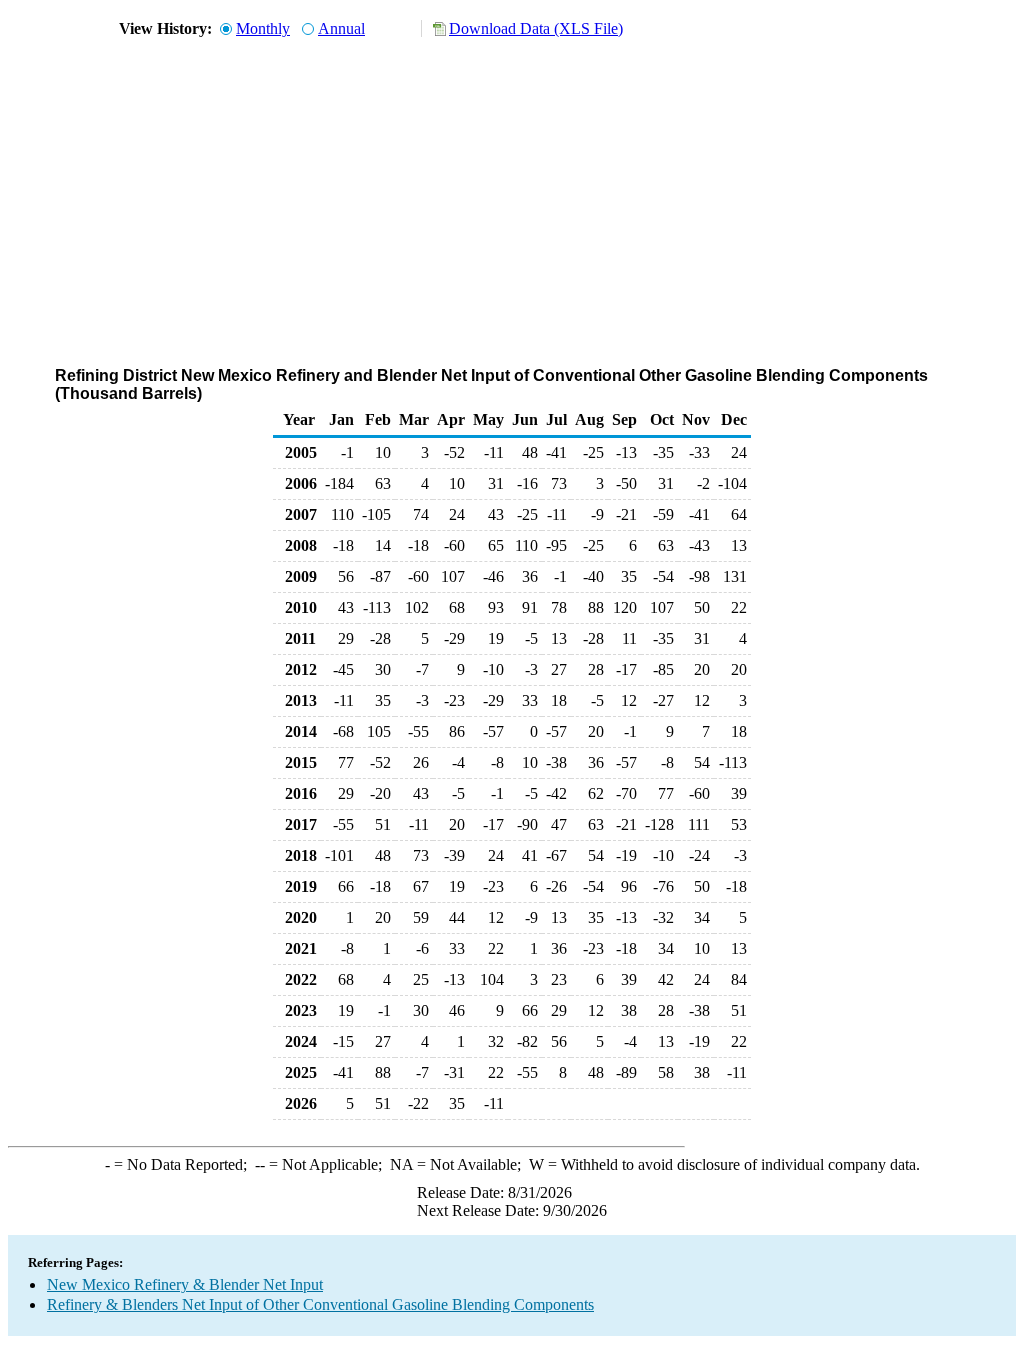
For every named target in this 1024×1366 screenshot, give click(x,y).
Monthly (263, 28)
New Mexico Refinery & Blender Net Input (185, 1284)
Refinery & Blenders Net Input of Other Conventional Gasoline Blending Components (320, 1304)
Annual (341, 28)
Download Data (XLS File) (536, 28)
